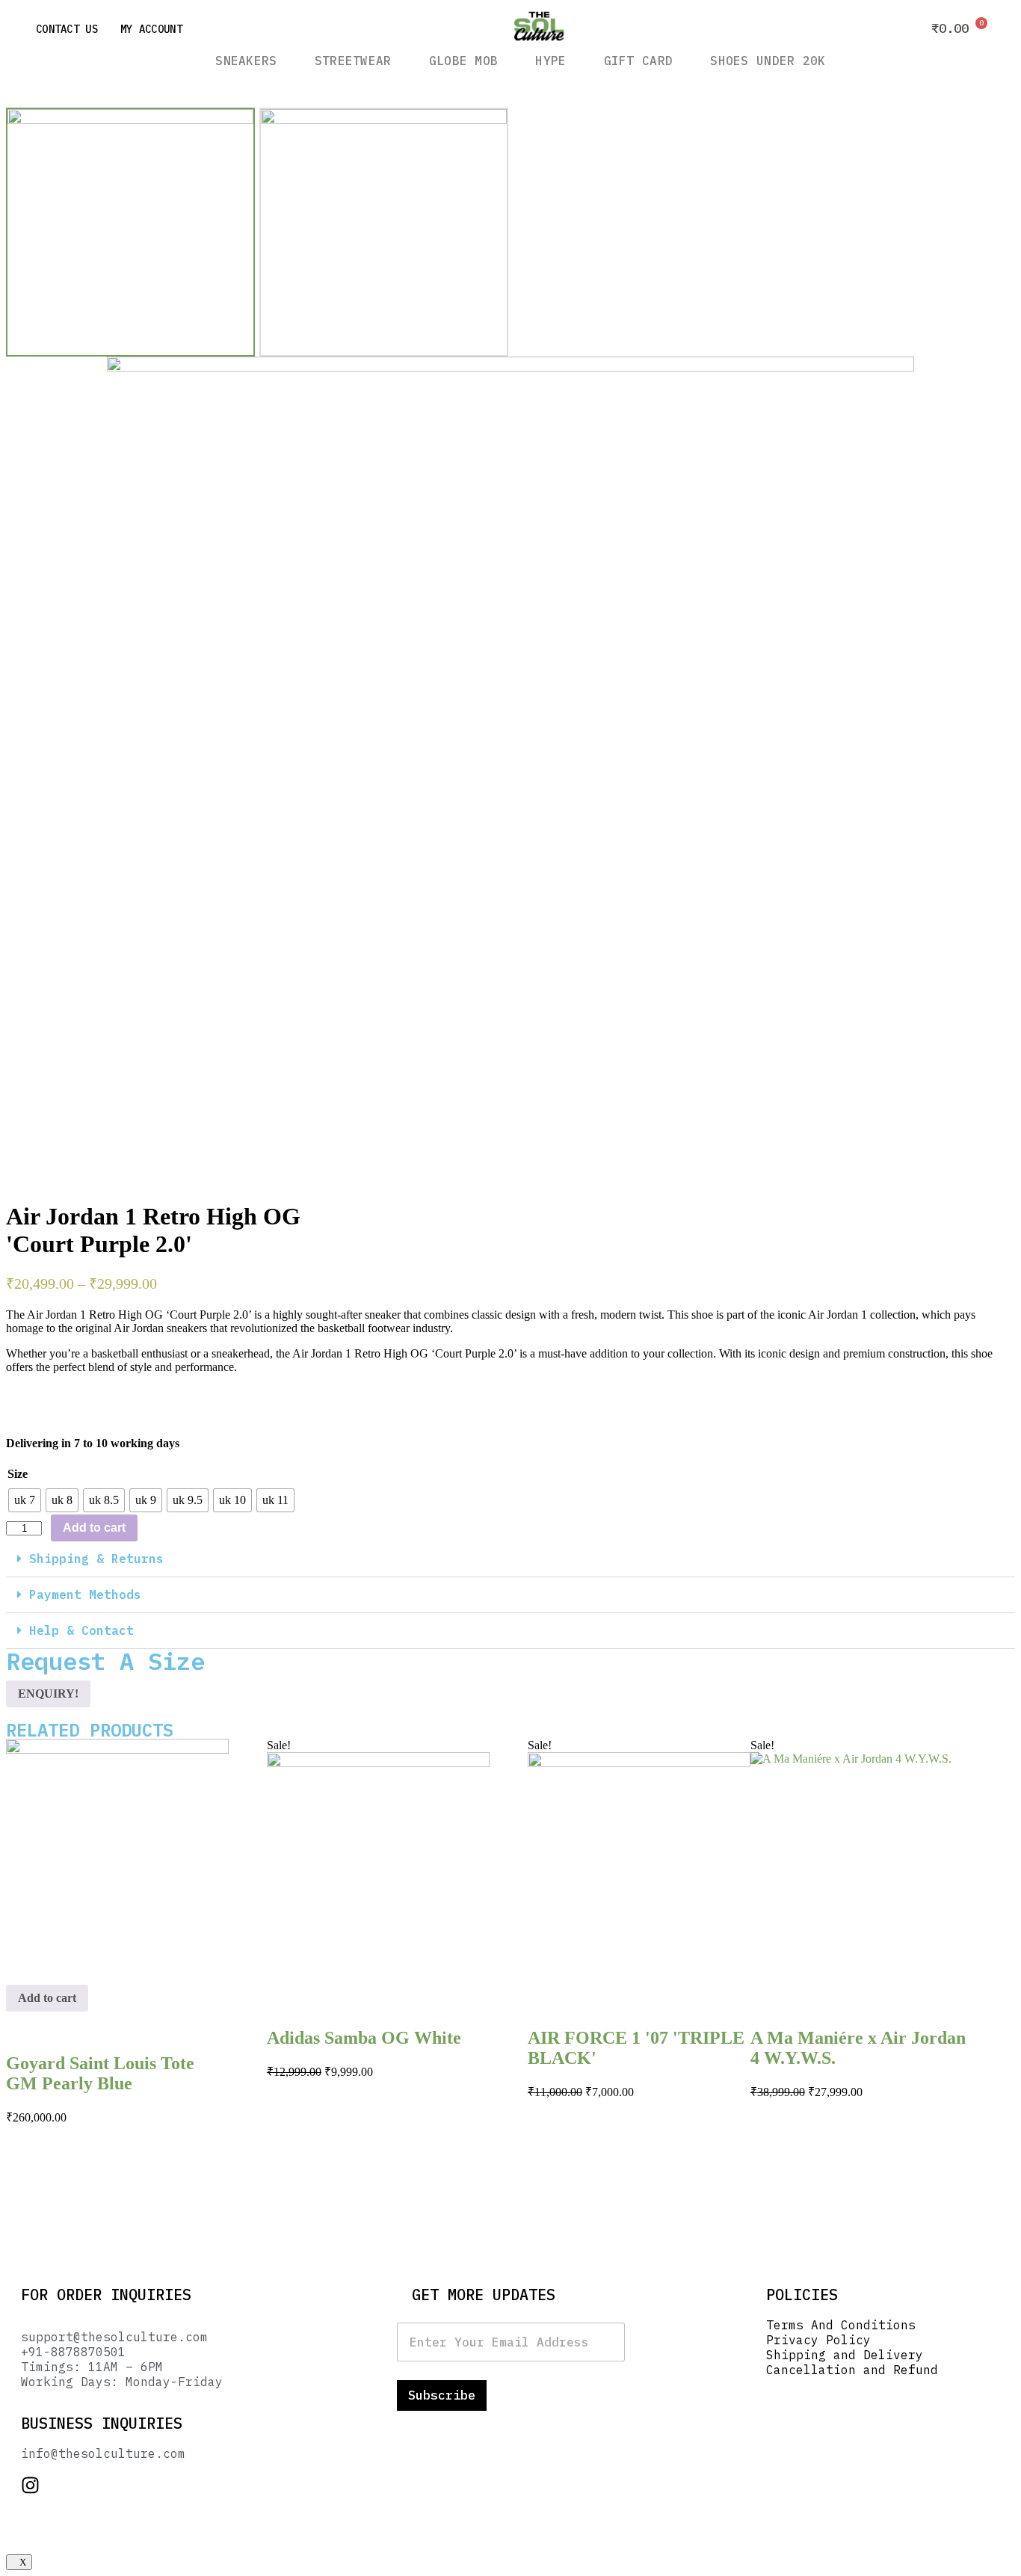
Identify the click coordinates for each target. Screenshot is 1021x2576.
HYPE (550, 61)
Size (18, 1474)
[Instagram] (30, 2485)
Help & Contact (81, 1630)
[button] (510, 1559)
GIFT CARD (639, 61)
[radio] (25, 1500)
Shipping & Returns (96, 1559)
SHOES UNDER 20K (768, 61)
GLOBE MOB (464, 61)
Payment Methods (85, 1594)
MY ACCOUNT (151, 29)
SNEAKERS (246, 61)
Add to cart (94, 1528)
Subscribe (442, 2395)
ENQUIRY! (48, 1694)
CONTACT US (67, 29)
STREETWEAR (353, 61)
